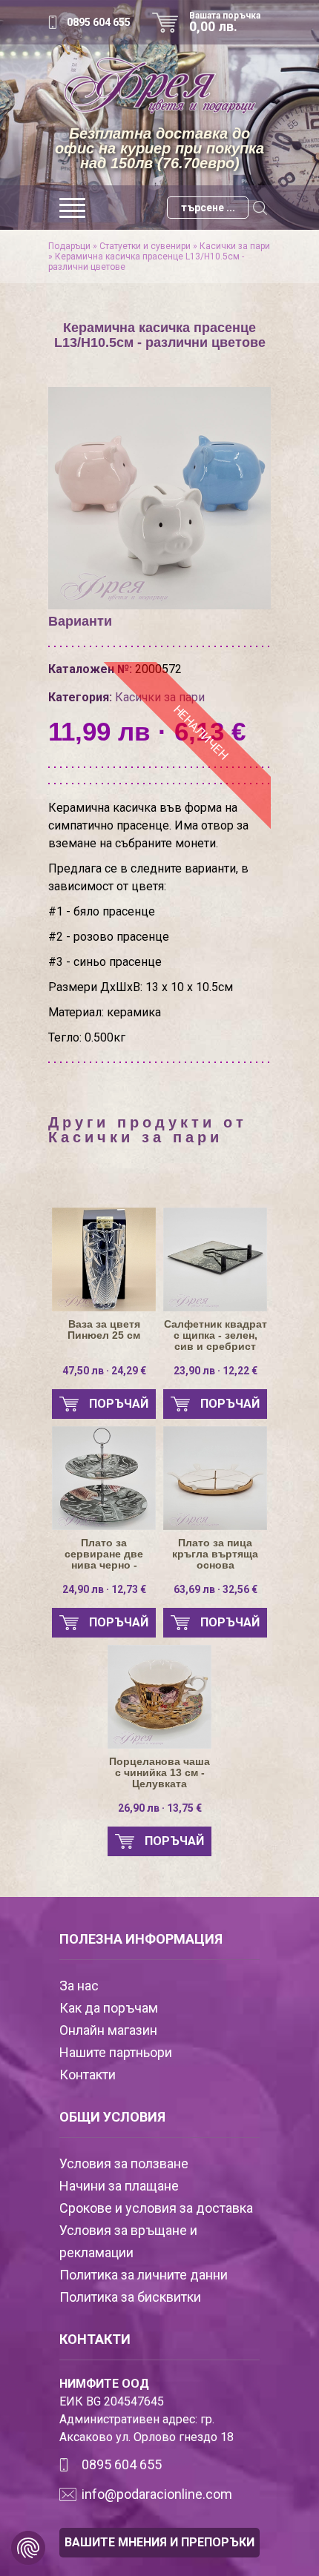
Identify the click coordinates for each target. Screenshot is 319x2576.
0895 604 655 (99, 22)
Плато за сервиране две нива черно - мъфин (104, 1554)
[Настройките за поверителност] (28, 2548)
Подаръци (69, 246)
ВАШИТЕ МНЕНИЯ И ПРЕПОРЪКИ (159, 2542)
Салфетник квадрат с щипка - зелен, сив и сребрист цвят (216, 1335)
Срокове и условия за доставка (156, 2208)
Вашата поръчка (225, 22)
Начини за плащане (119, 2186)
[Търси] (260, 208)
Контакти (88, 2075)
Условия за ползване (124, 2163)
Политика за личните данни (144, 2275)
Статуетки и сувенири (145, 246)
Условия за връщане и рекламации (128, 2241)
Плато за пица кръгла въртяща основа (215, 1554)
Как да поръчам (109, 2008)
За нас (79, 1986)
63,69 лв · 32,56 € (216, 1589)
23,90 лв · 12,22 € (216, 1371)
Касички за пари (235, 246)
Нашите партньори (116, 2052)
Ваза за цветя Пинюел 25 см (104, 1330)
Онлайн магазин (108, 2030)
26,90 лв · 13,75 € (160, 1808)
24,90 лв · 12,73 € (104, 1589)
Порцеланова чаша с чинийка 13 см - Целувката (159, 1773)
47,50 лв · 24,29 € (104, 1371)
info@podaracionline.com (157, 2494)
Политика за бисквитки (130, 2297)
